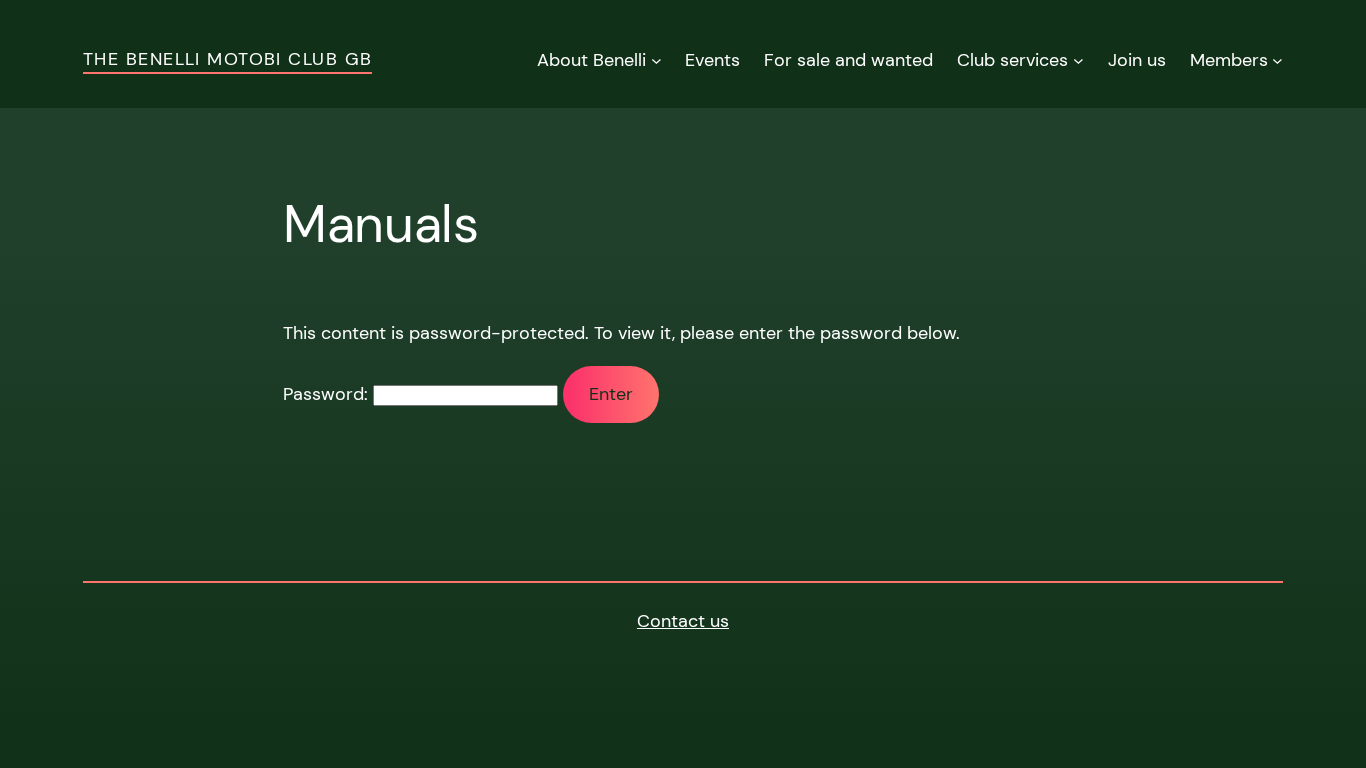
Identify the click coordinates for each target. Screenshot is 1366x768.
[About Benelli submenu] (656, 60)
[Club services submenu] (1078, 60)
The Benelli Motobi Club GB (227, 59)
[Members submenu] (1277, 60)
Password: (328, 394)
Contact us (683, 621)
